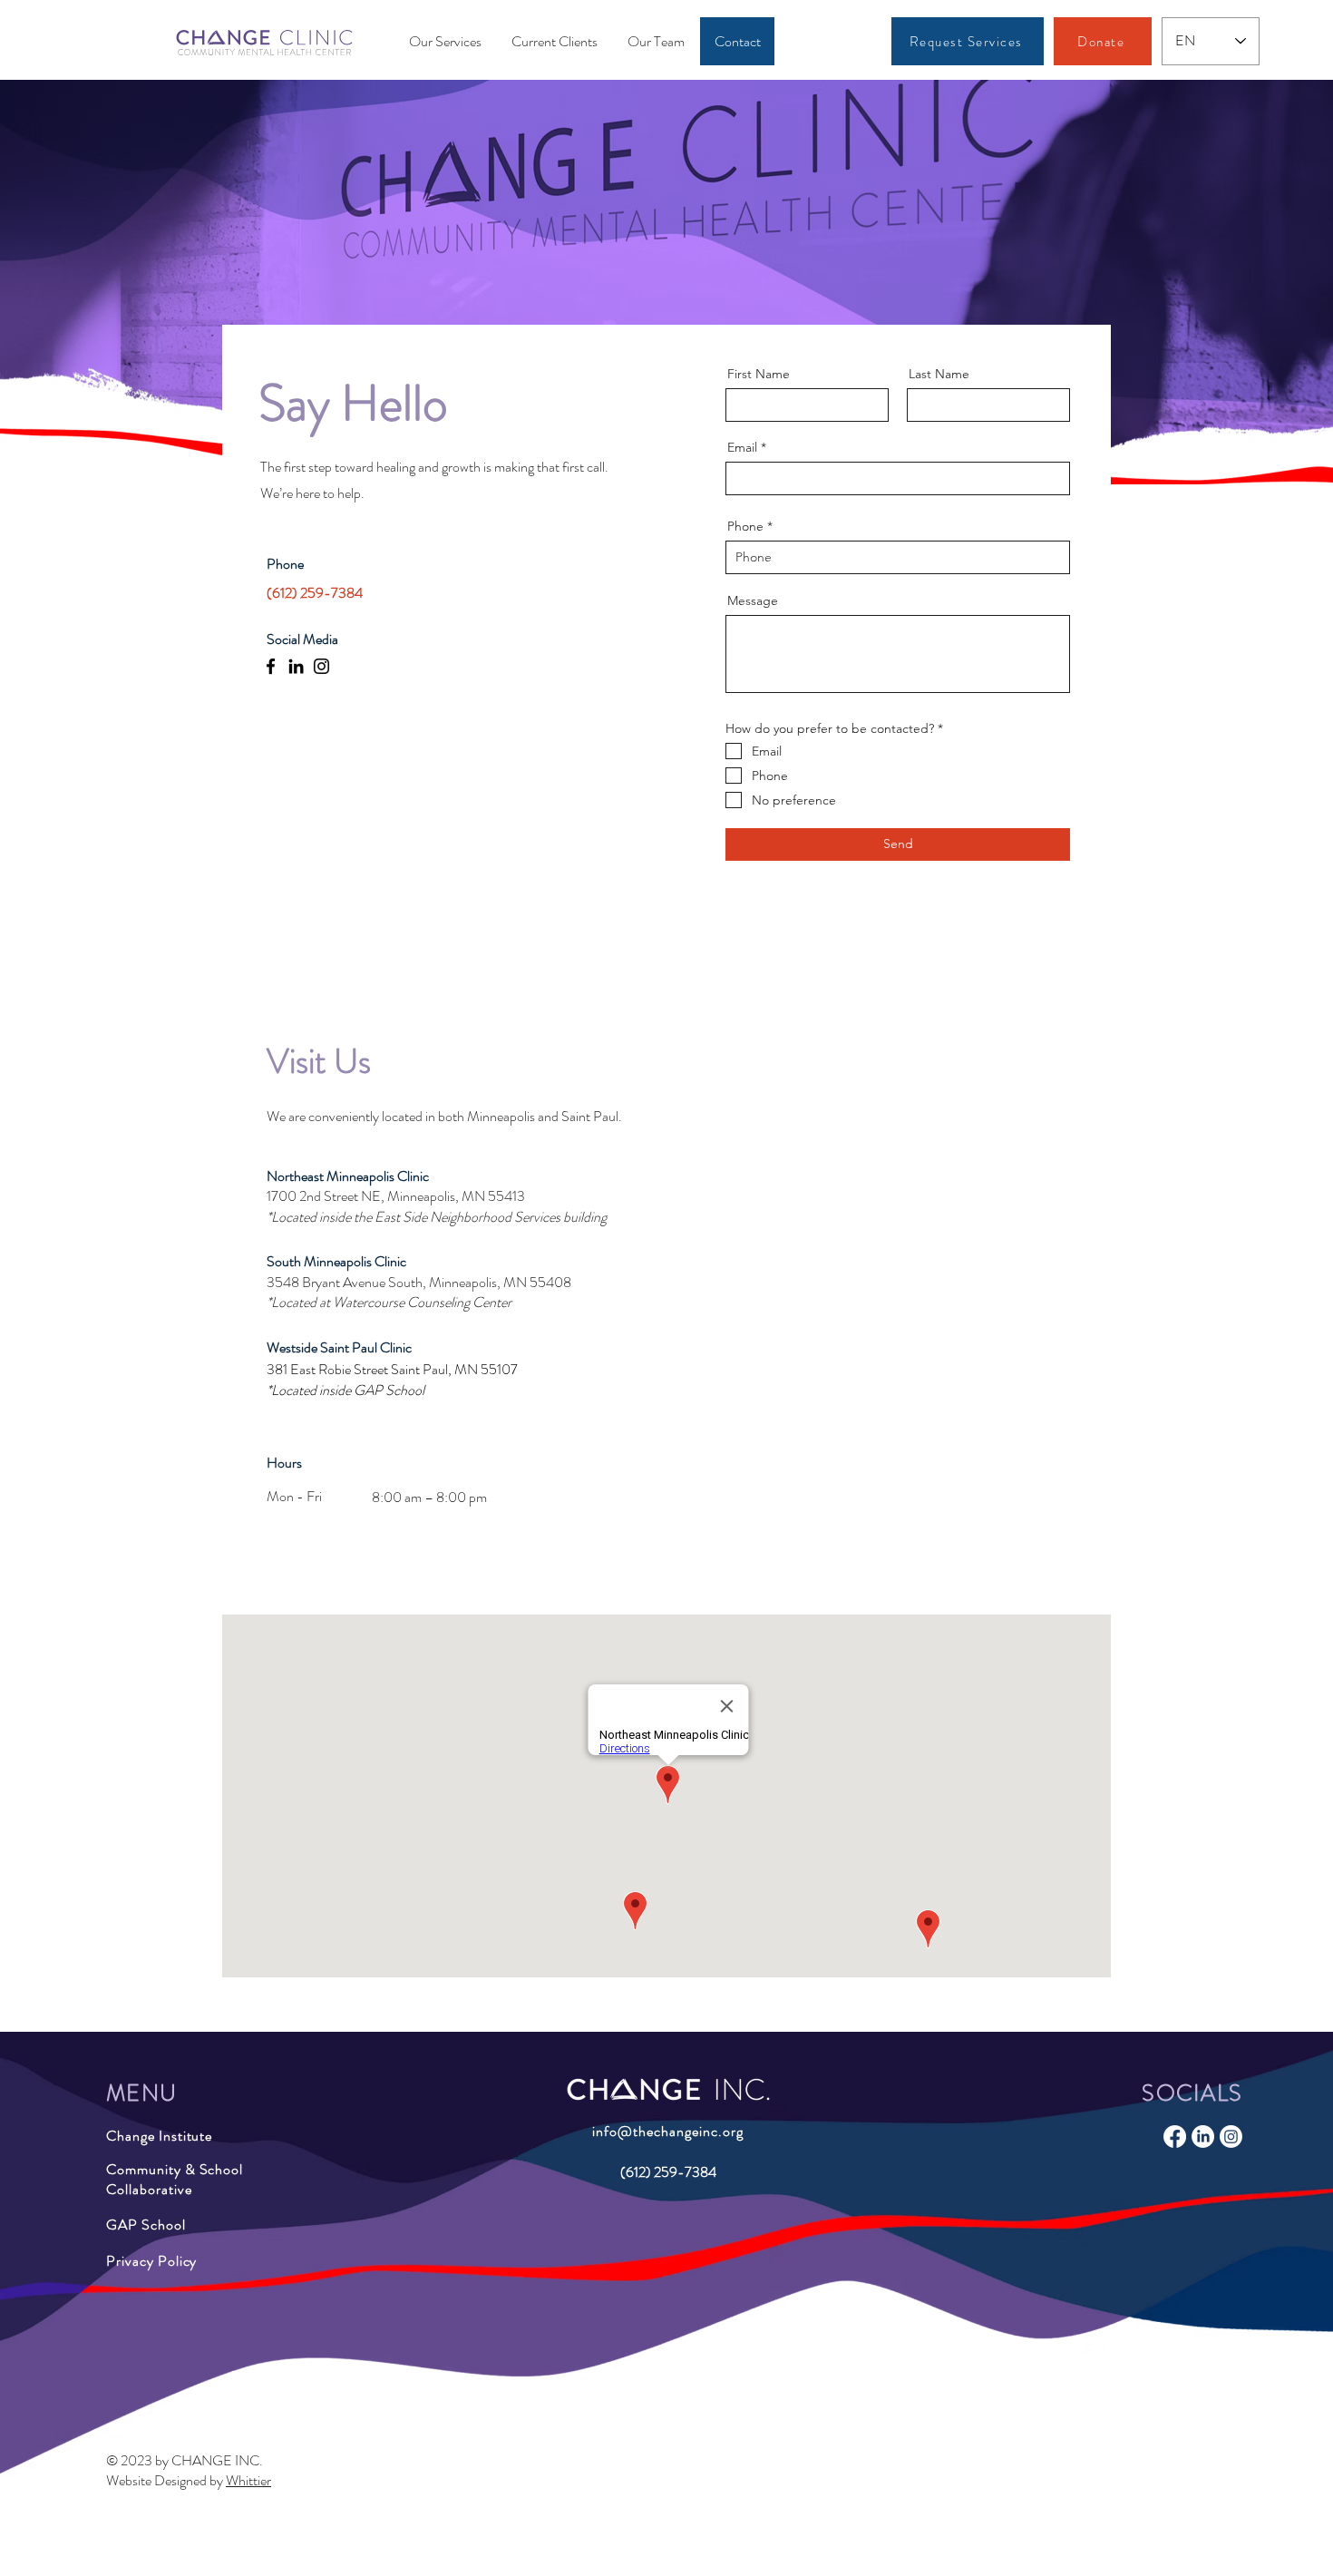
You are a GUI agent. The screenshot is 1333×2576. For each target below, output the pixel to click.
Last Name (939, 374)
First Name (759, 374)
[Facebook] (271, 666)
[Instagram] (321, 666)
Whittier (248, 2480)
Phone (745, 526)
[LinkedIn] (296, 666)
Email (742, 447)
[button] (656, 41)
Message (753, 600)
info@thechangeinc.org (667, 2131)
